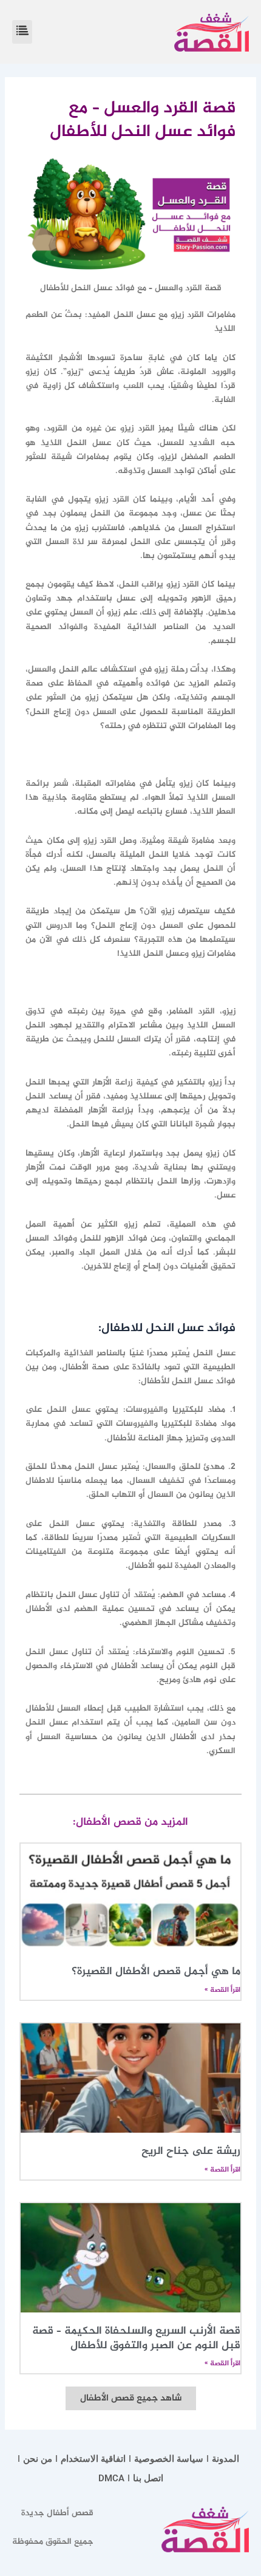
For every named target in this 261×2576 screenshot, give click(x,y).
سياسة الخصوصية (169, 2459)
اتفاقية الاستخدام (93, 2459)
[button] (22, 32)
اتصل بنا (148, 2478)
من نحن (38, 2459)
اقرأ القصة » (222, 1990)
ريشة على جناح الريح (191, 2152)
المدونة (225, 2459)
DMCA (111, 2478)
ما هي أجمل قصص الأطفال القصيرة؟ (156, 1972)
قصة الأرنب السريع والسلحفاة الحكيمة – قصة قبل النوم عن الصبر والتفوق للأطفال (136, 2338)
